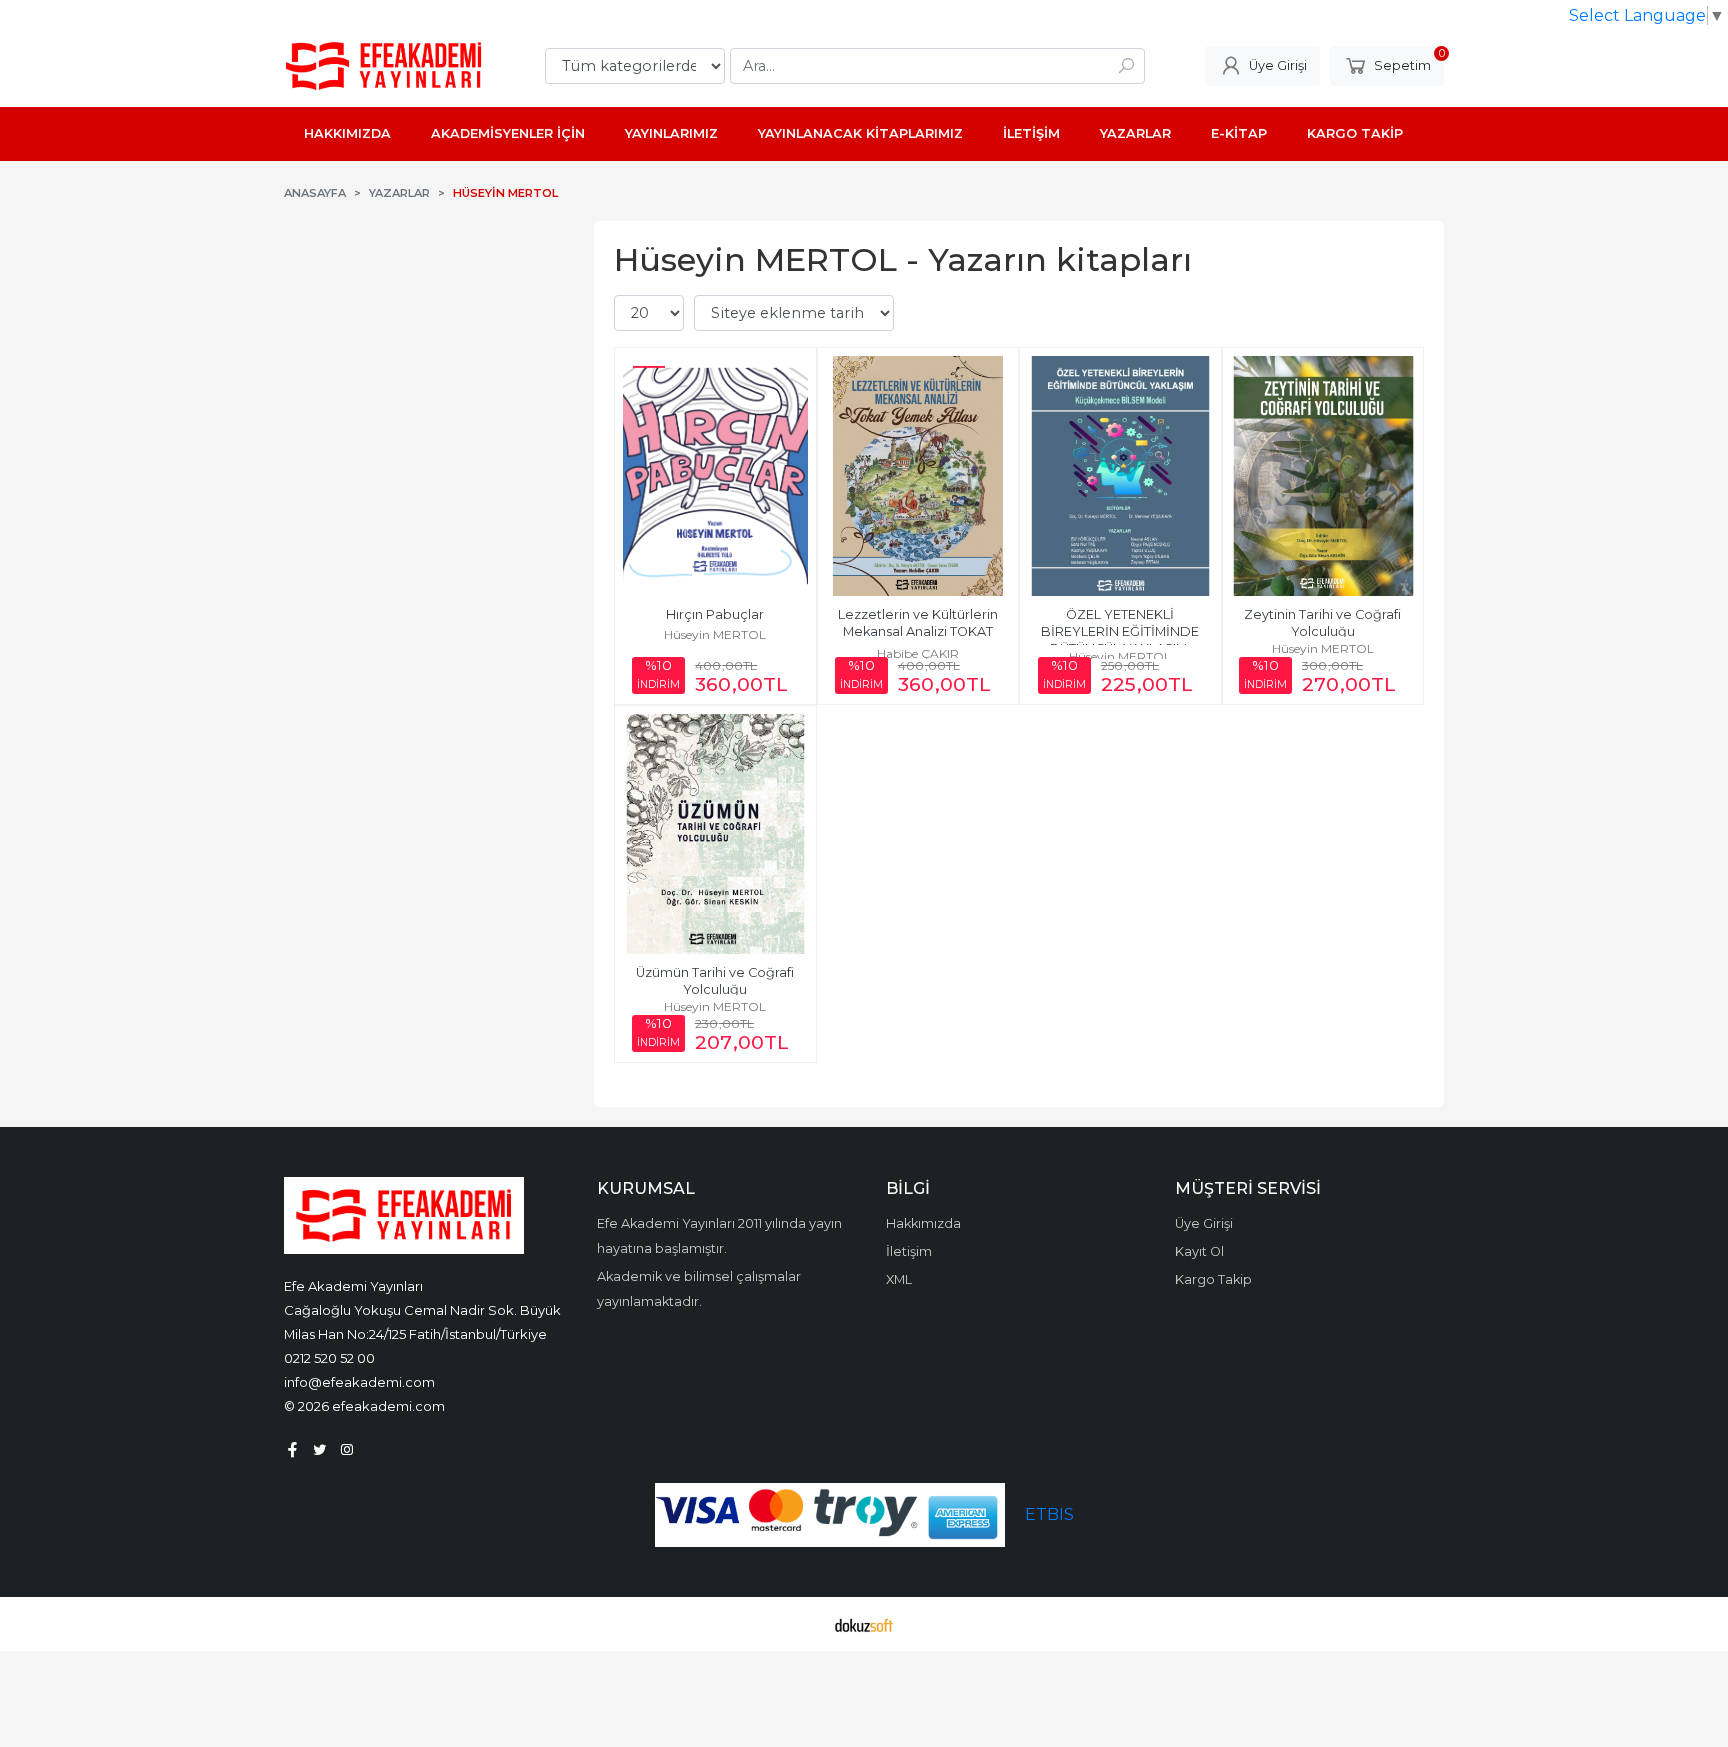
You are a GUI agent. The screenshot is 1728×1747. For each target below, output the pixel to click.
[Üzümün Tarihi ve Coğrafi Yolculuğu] (715, 834)
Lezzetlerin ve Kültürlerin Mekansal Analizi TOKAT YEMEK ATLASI (919, 631)
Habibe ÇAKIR (918, 653)
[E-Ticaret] (864, 1624)
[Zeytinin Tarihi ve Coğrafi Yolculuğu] (1323, 476)
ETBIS (1049, 1514)
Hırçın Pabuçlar (715, 614)
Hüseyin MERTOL (715, 634)
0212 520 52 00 (329, 1358)
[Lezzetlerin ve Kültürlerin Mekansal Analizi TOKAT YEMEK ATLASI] (918, 476)
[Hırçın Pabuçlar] (715, 476)
